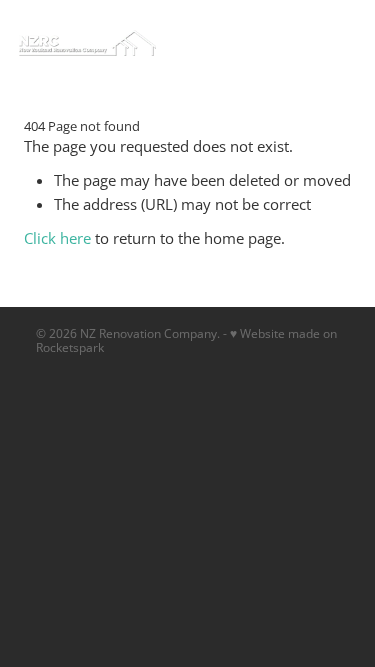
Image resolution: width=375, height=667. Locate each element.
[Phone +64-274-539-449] (332, 43)
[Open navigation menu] (284, 43)
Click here (57, 238)
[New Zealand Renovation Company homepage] (140, 43)
